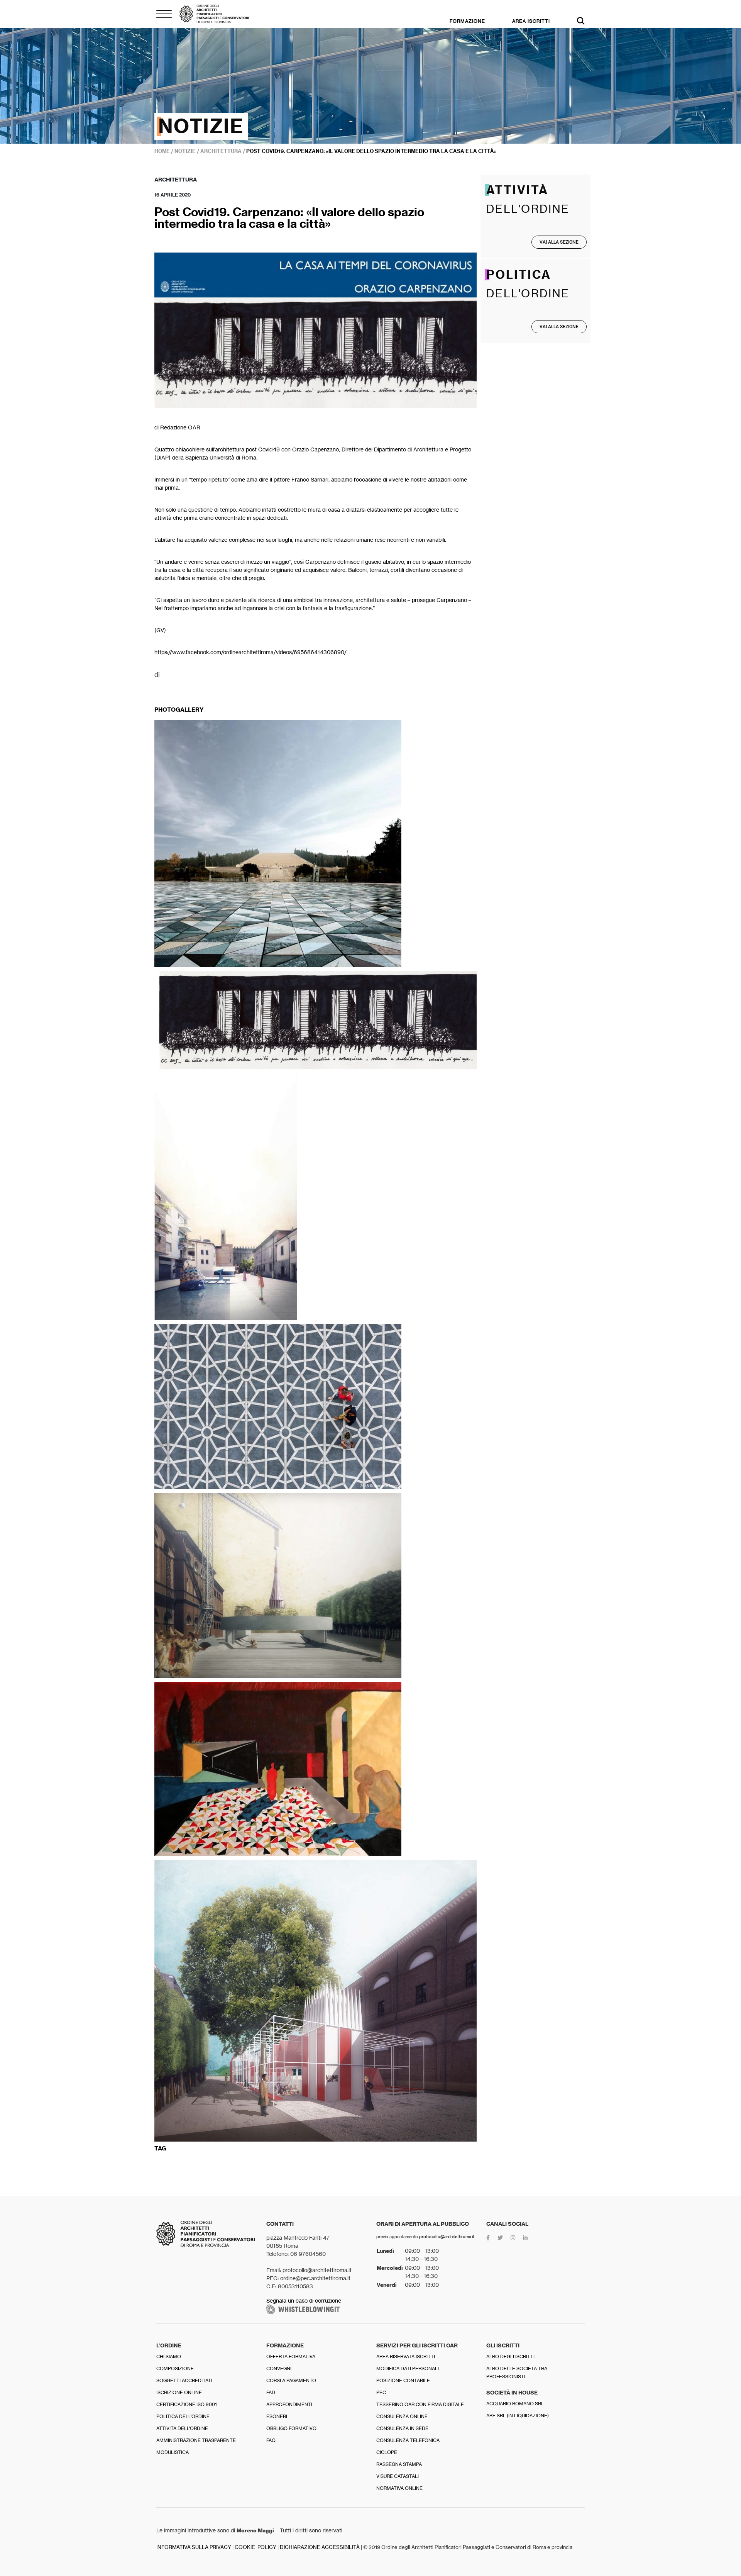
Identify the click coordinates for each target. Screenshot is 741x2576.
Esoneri (277, 2416)
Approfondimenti (289, 2404)
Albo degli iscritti (510, 2356)
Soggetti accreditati (184, 2380)
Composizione (175, 2368)
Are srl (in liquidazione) (518, 2416)
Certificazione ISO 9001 (187, 2404)
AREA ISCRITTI (531, 21)
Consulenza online (402, 2416)
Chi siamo (169, 2356)
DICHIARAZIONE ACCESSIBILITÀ (320, 2547)
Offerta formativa (291, 2356)
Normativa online (399, 2488)
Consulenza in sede (402, 2428)
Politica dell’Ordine (183, 2416)
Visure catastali (398, 2476)
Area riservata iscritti (406, 2356)
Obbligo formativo (291, 2428)
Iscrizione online (179, 2392)
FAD (271, 2392)
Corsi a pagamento (291, 2380)
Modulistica (173, 2452)
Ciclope (387, 2452)
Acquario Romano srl (515, 2404)
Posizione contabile (403, 2380)
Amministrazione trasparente (196, 2440)
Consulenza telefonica (408, 2440)
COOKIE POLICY (255, 2547)
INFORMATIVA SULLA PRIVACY (194, 2547)
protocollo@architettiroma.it (447, 2237)
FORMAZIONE (467, 21)
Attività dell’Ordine (182, 2428)
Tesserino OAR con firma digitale (420, 2404)
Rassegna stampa (399, 2464)
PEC (381, 2392)
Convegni (279, 2368)
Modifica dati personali (408, 2368)
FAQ (271, 2440)
